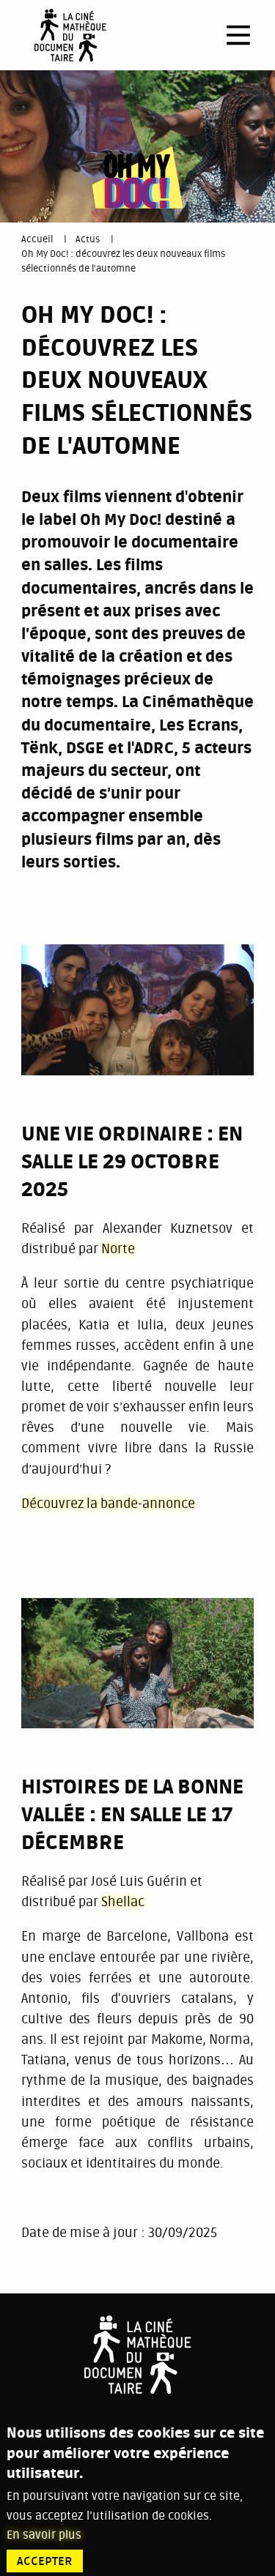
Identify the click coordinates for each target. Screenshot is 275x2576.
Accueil (37, 239)
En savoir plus (44, 2535)
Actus (88, 239)
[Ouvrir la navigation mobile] (238, 35)
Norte (118, 1249)
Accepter (45, 2561)
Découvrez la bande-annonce (108, 1504)
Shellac (123, 1902)
